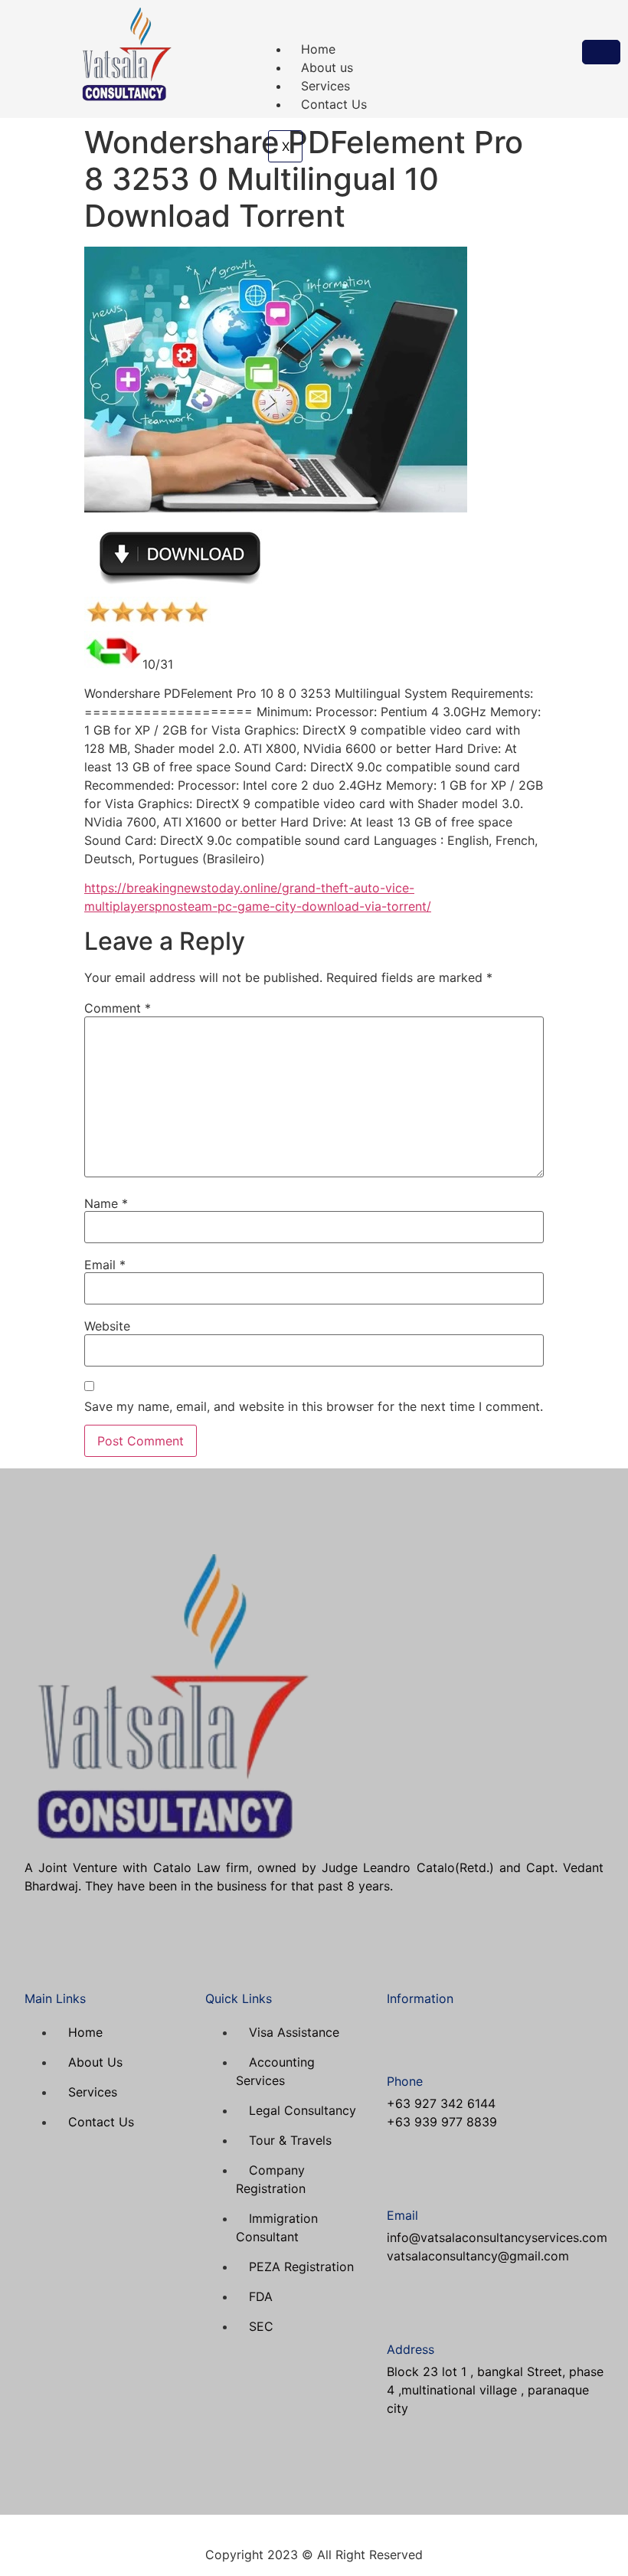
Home (318, 49)
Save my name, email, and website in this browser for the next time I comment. (314, 1406)
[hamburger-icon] (601, 52)
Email (105, 1265)
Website (107, 1326)
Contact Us (334, 104)
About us (327, 67)
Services (325, 86)
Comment (118, 1008)
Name (106, 1203)
